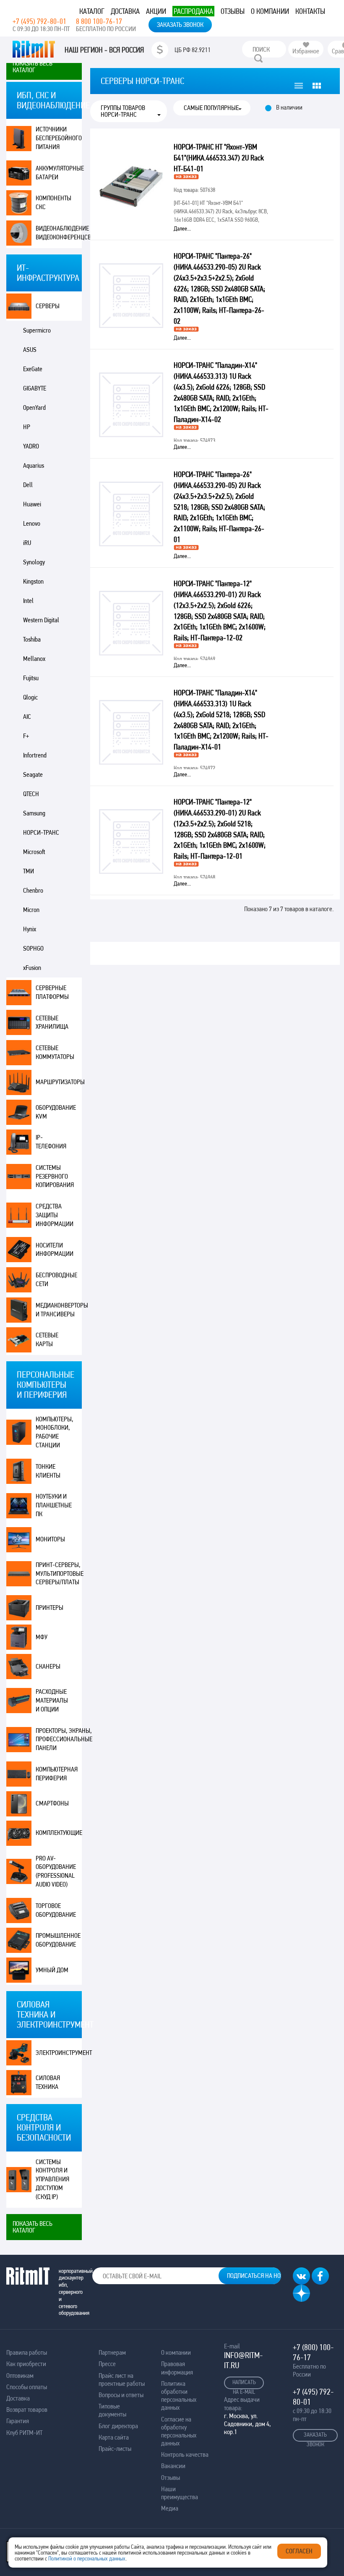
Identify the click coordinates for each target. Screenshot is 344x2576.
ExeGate (33, 369)
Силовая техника (48, 2082)
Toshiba (32, 639)
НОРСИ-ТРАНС (41, 832)
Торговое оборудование (56, 1910)
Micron (31, 910)
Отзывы (233, 11)
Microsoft (34, 852)
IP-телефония (51, 1142)
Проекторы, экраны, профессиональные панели (59, 1739)
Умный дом (52, 1970)
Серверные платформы (52, 992)
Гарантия (18, 2421)
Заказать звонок (180, 25)
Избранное (306, 51)
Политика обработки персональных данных (179, 2396)
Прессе (107, 2364)
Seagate (33, 774)
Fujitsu (31, 678)
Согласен (299, 2551)
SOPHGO (33, 948)
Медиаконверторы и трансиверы (59, 1310)
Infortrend (35, 755)
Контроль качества (185, 2454)
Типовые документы (112, 2410)
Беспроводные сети (56, 1279)
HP (27, 427)
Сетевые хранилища (52, 1022)
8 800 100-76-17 (99, 21)
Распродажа (193, 11)
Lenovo (32, 523)
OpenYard (34, 407)
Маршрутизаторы (59, 1082)
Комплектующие (59, 1833)
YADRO (31, 446)
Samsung (34, 813)
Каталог (92, 11)
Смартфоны (52, 1803)
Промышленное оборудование (58, 1940)
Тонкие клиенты (48, 1471)
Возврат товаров (27, 2410)
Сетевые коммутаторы (55, 1052)
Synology (34, 562)
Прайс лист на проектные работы (122, 2379)
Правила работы (27, 2352)
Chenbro (33, 890)
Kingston (33, 581)
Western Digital (41, 620)
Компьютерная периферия (57, 1774)
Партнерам (112, 2352)
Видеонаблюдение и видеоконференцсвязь (59, 233)
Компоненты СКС (53, 202)
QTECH (31, 794)
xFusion (32, 968)
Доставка (125, 11)
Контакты (310, 11)
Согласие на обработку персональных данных (179, 2431)
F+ (26, 736)
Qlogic (30, 697)
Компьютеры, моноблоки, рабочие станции (55, 1432)
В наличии (289, 107)
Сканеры (48, 1666)
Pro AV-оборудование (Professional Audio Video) (56, 1871)
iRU (27, 543)
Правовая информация (177, 2368)
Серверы (48, 306)
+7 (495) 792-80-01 (39, 21)
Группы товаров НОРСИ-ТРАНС (123, 111)
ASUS (30, 350)
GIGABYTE (35, 388)
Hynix (30, 929)
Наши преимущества (180, 2493)
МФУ (42, 1637)
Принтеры (50, 1608)
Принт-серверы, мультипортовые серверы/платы (59, 1574)
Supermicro (37, 330)
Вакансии (173, 2466)
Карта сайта (114, 2437)
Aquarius (34, 465)
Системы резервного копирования (55, 1176)
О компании (270, 11)
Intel (28, 601)
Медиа (170, 2508)
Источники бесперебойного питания (59, 138)
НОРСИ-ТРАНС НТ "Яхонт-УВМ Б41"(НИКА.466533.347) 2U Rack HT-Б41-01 (219, 158)
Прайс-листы (115, 2449)
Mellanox (34, 659)
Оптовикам (20, 2376)
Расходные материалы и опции (52, 1700)
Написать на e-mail (244, 2384)
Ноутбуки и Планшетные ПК (54, 1505)
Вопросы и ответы (121, 2395)
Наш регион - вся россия (104, 50)
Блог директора (118, 2426)
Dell (28, 485)
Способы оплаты (27, 2387)
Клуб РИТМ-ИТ (24, 2433)
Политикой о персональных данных (87, 2558)
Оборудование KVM (56, 1112)
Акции (156, 11)
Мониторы (50, 1539)
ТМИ (29, 871)
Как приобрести (26, 2364)
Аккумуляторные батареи (59, 173)
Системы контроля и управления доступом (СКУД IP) (52, 2179)
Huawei (32, 504)
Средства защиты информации (55, 1215)
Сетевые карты (47, 1339)
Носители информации (55, 1250)
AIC (27, 717)
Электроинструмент (59, 2053)
